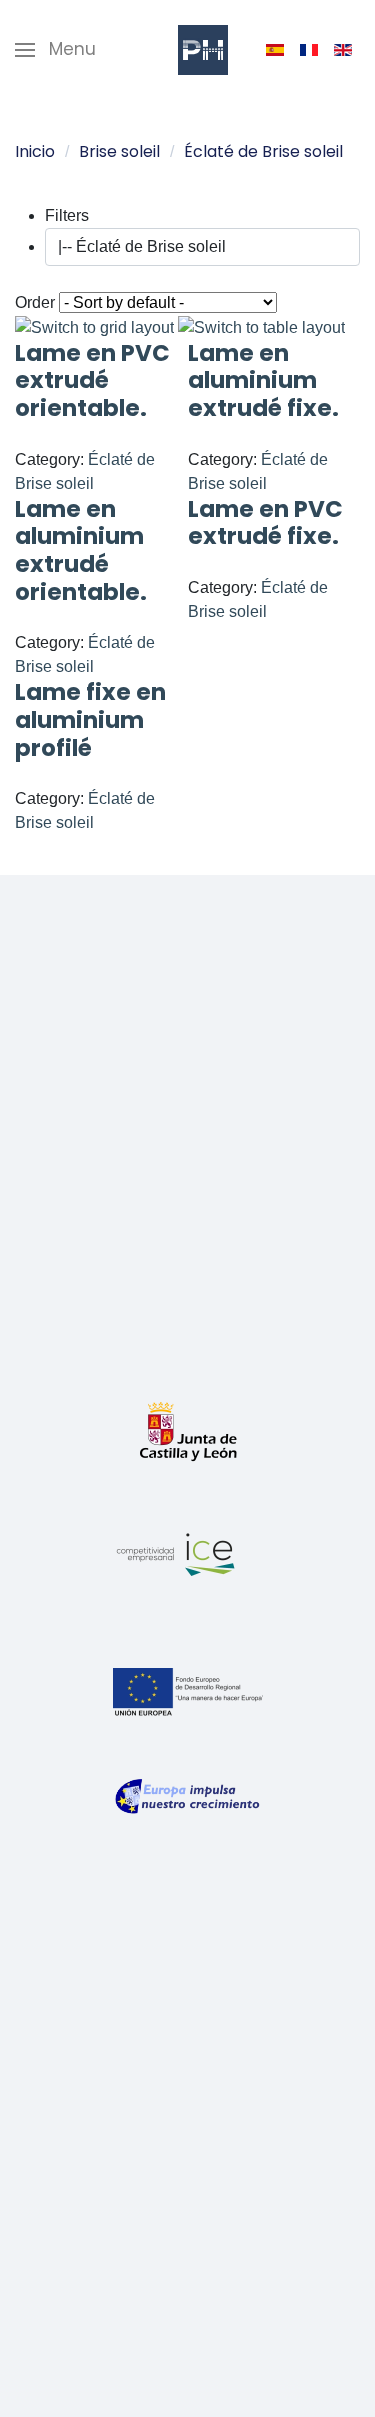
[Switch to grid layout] (96, 326)
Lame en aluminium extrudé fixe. (263, 380)
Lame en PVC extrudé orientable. (92, 380)
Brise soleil (119, 151)
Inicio (35, 151)
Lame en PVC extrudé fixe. (265, 523)
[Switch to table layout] (261, 326)
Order (35, 302)
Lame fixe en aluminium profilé (90, 719)
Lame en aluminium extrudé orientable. (81, 550)
